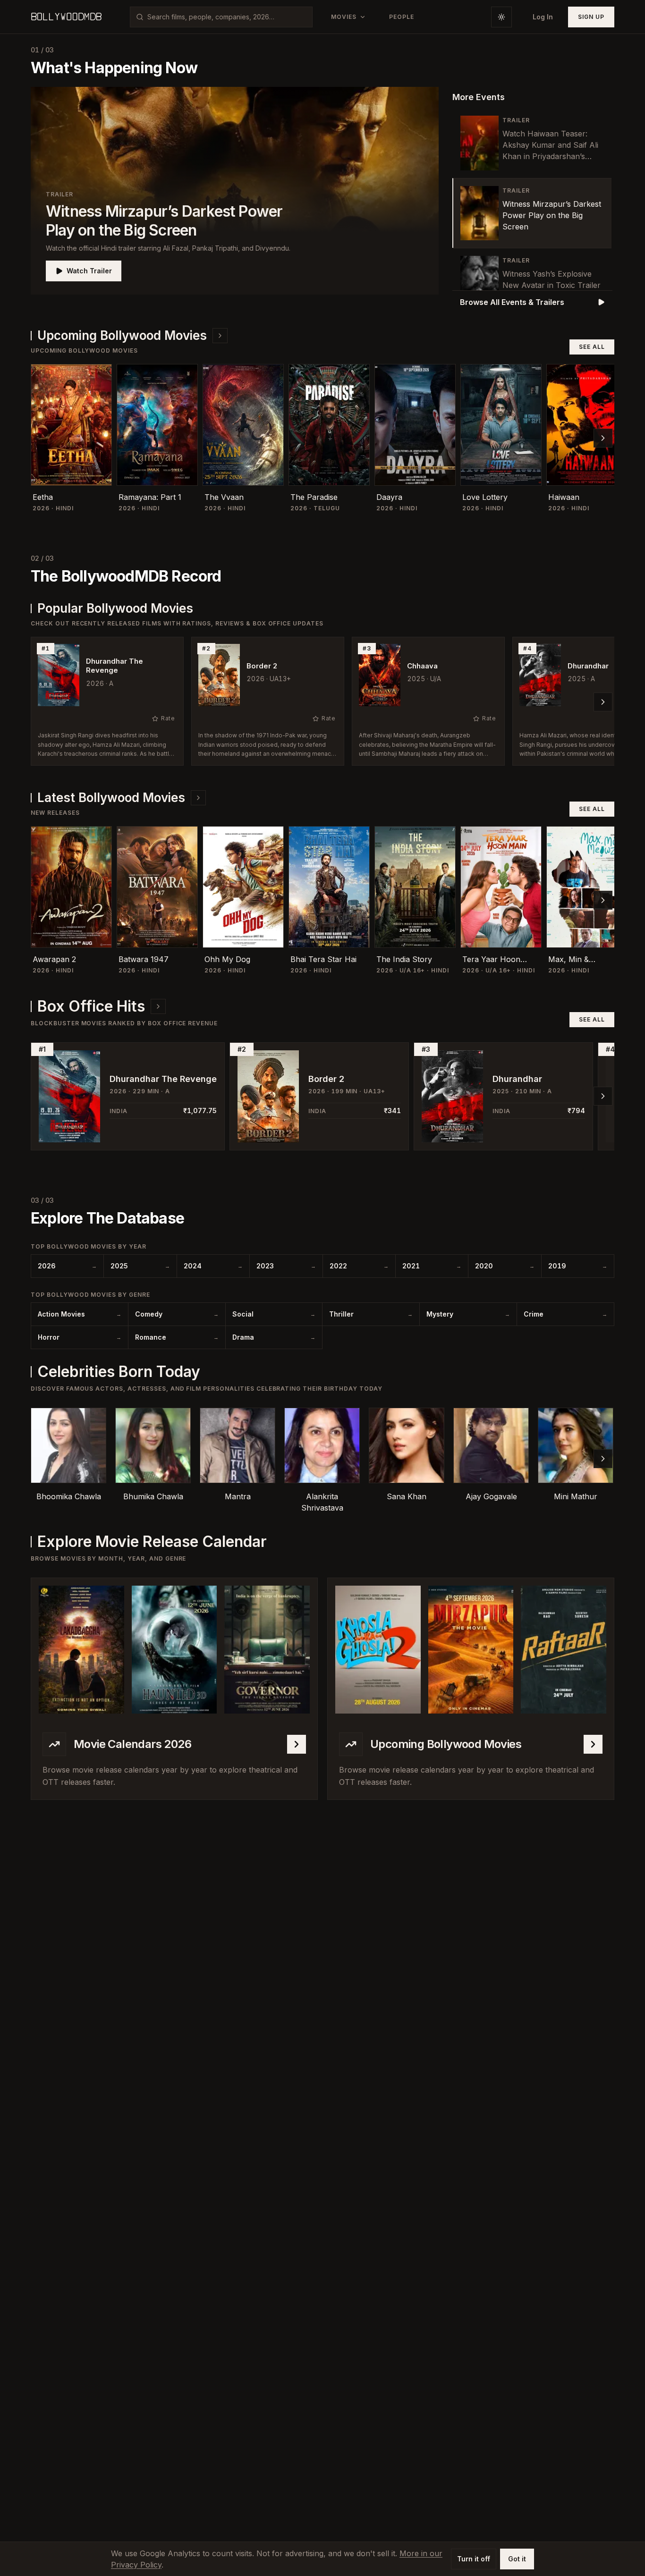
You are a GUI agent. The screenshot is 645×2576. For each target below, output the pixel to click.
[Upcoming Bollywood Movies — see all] (220, 336)
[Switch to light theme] (501, 17)
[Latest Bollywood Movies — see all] (198, 798)
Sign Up (591, 17)
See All (592, 347)
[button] (235, 191)
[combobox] (227, 17)
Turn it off (474, 2559)
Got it (517, 2559)
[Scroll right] (603, 438)
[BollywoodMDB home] (66, 17)
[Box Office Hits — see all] (158, 1006)
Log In (543, 17)
